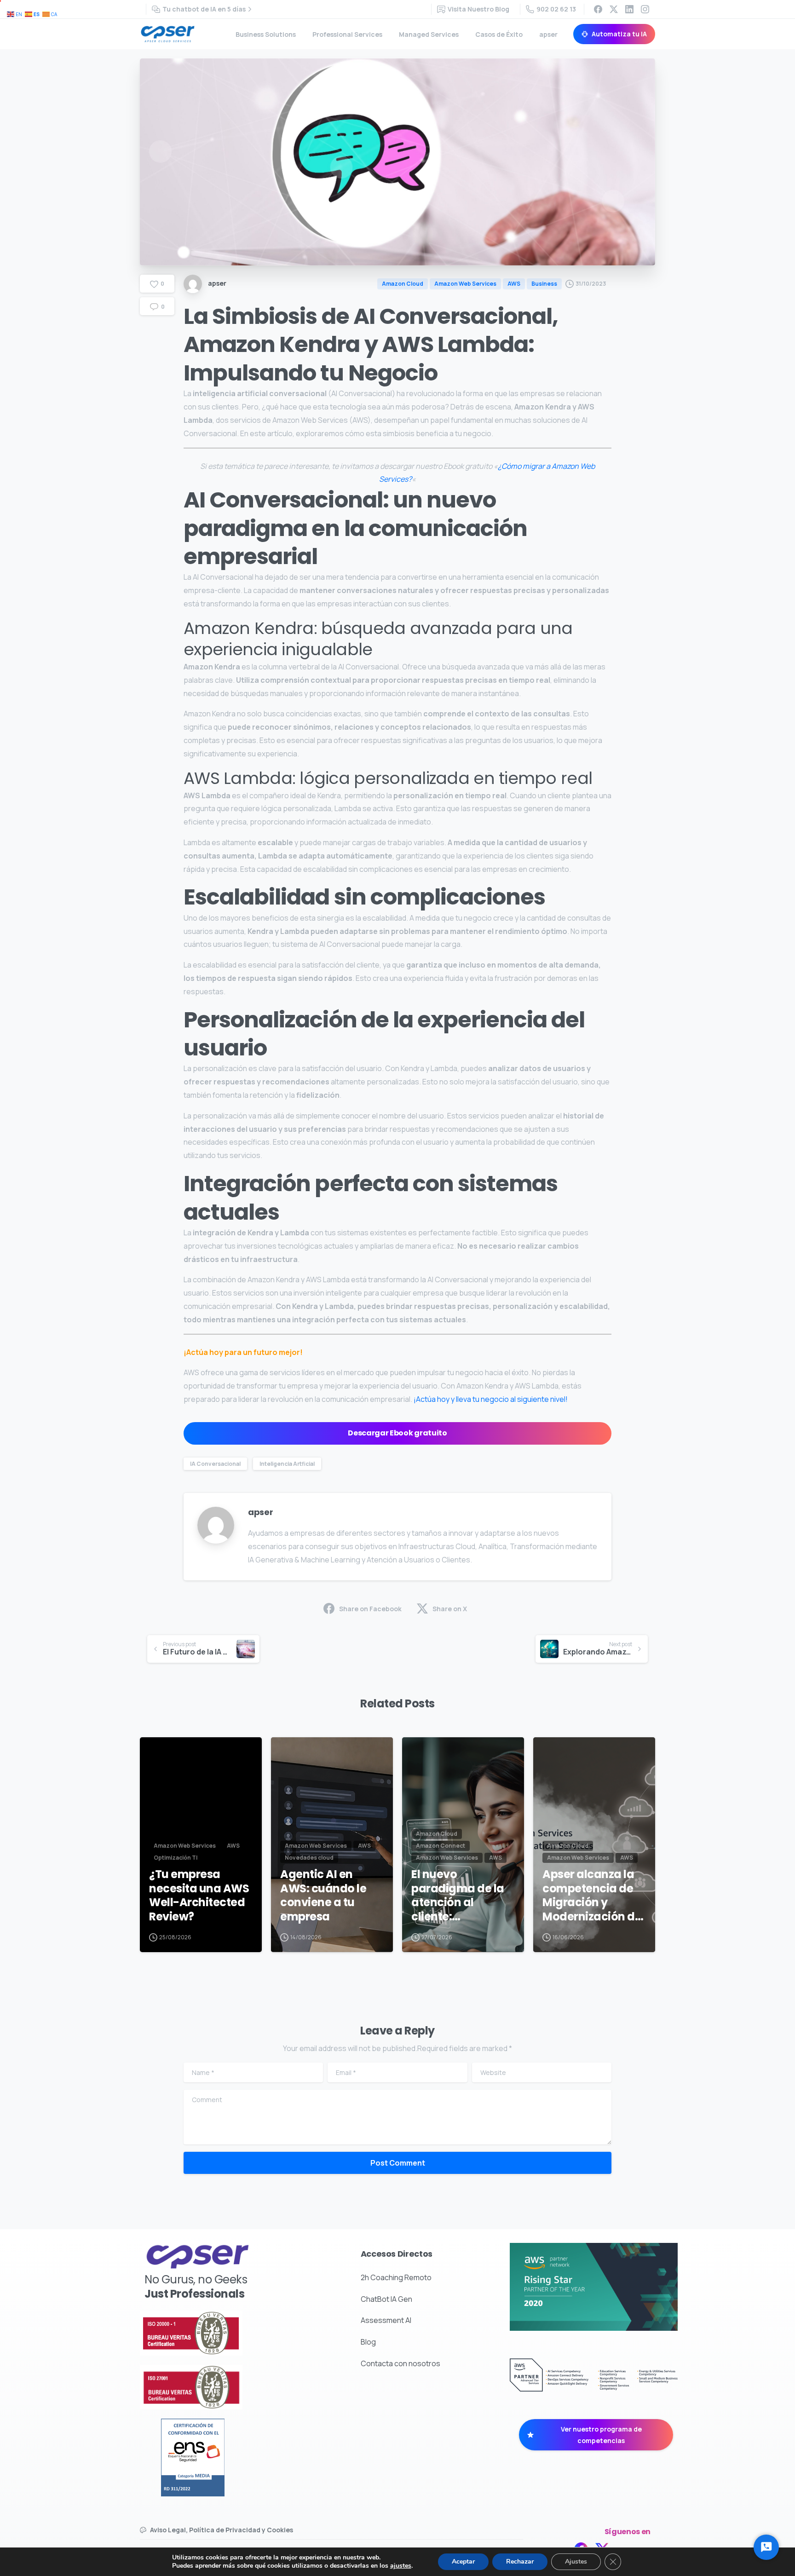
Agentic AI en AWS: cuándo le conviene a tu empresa (323, 1896)
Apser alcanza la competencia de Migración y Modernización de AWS (592, 1896)
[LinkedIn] (629, 9)
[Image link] (217, 2333)
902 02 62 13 (556, 9)
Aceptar (463, 2562)
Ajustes (576, 2562)
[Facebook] (598, 9)
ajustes (401, 2566)
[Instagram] (645, 9)
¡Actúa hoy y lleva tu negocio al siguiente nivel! (491, 1399)
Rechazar (520, 2562)
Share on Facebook (370, 1609)
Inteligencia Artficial (287, 1464)
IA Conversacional (215, 1464)
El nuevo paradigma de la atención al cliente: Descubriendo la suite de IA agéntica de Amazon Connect (459, 1896)
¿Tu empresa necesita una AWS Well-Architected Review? (199, 1896)
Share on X (450, 1609)
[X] (614, 9)
